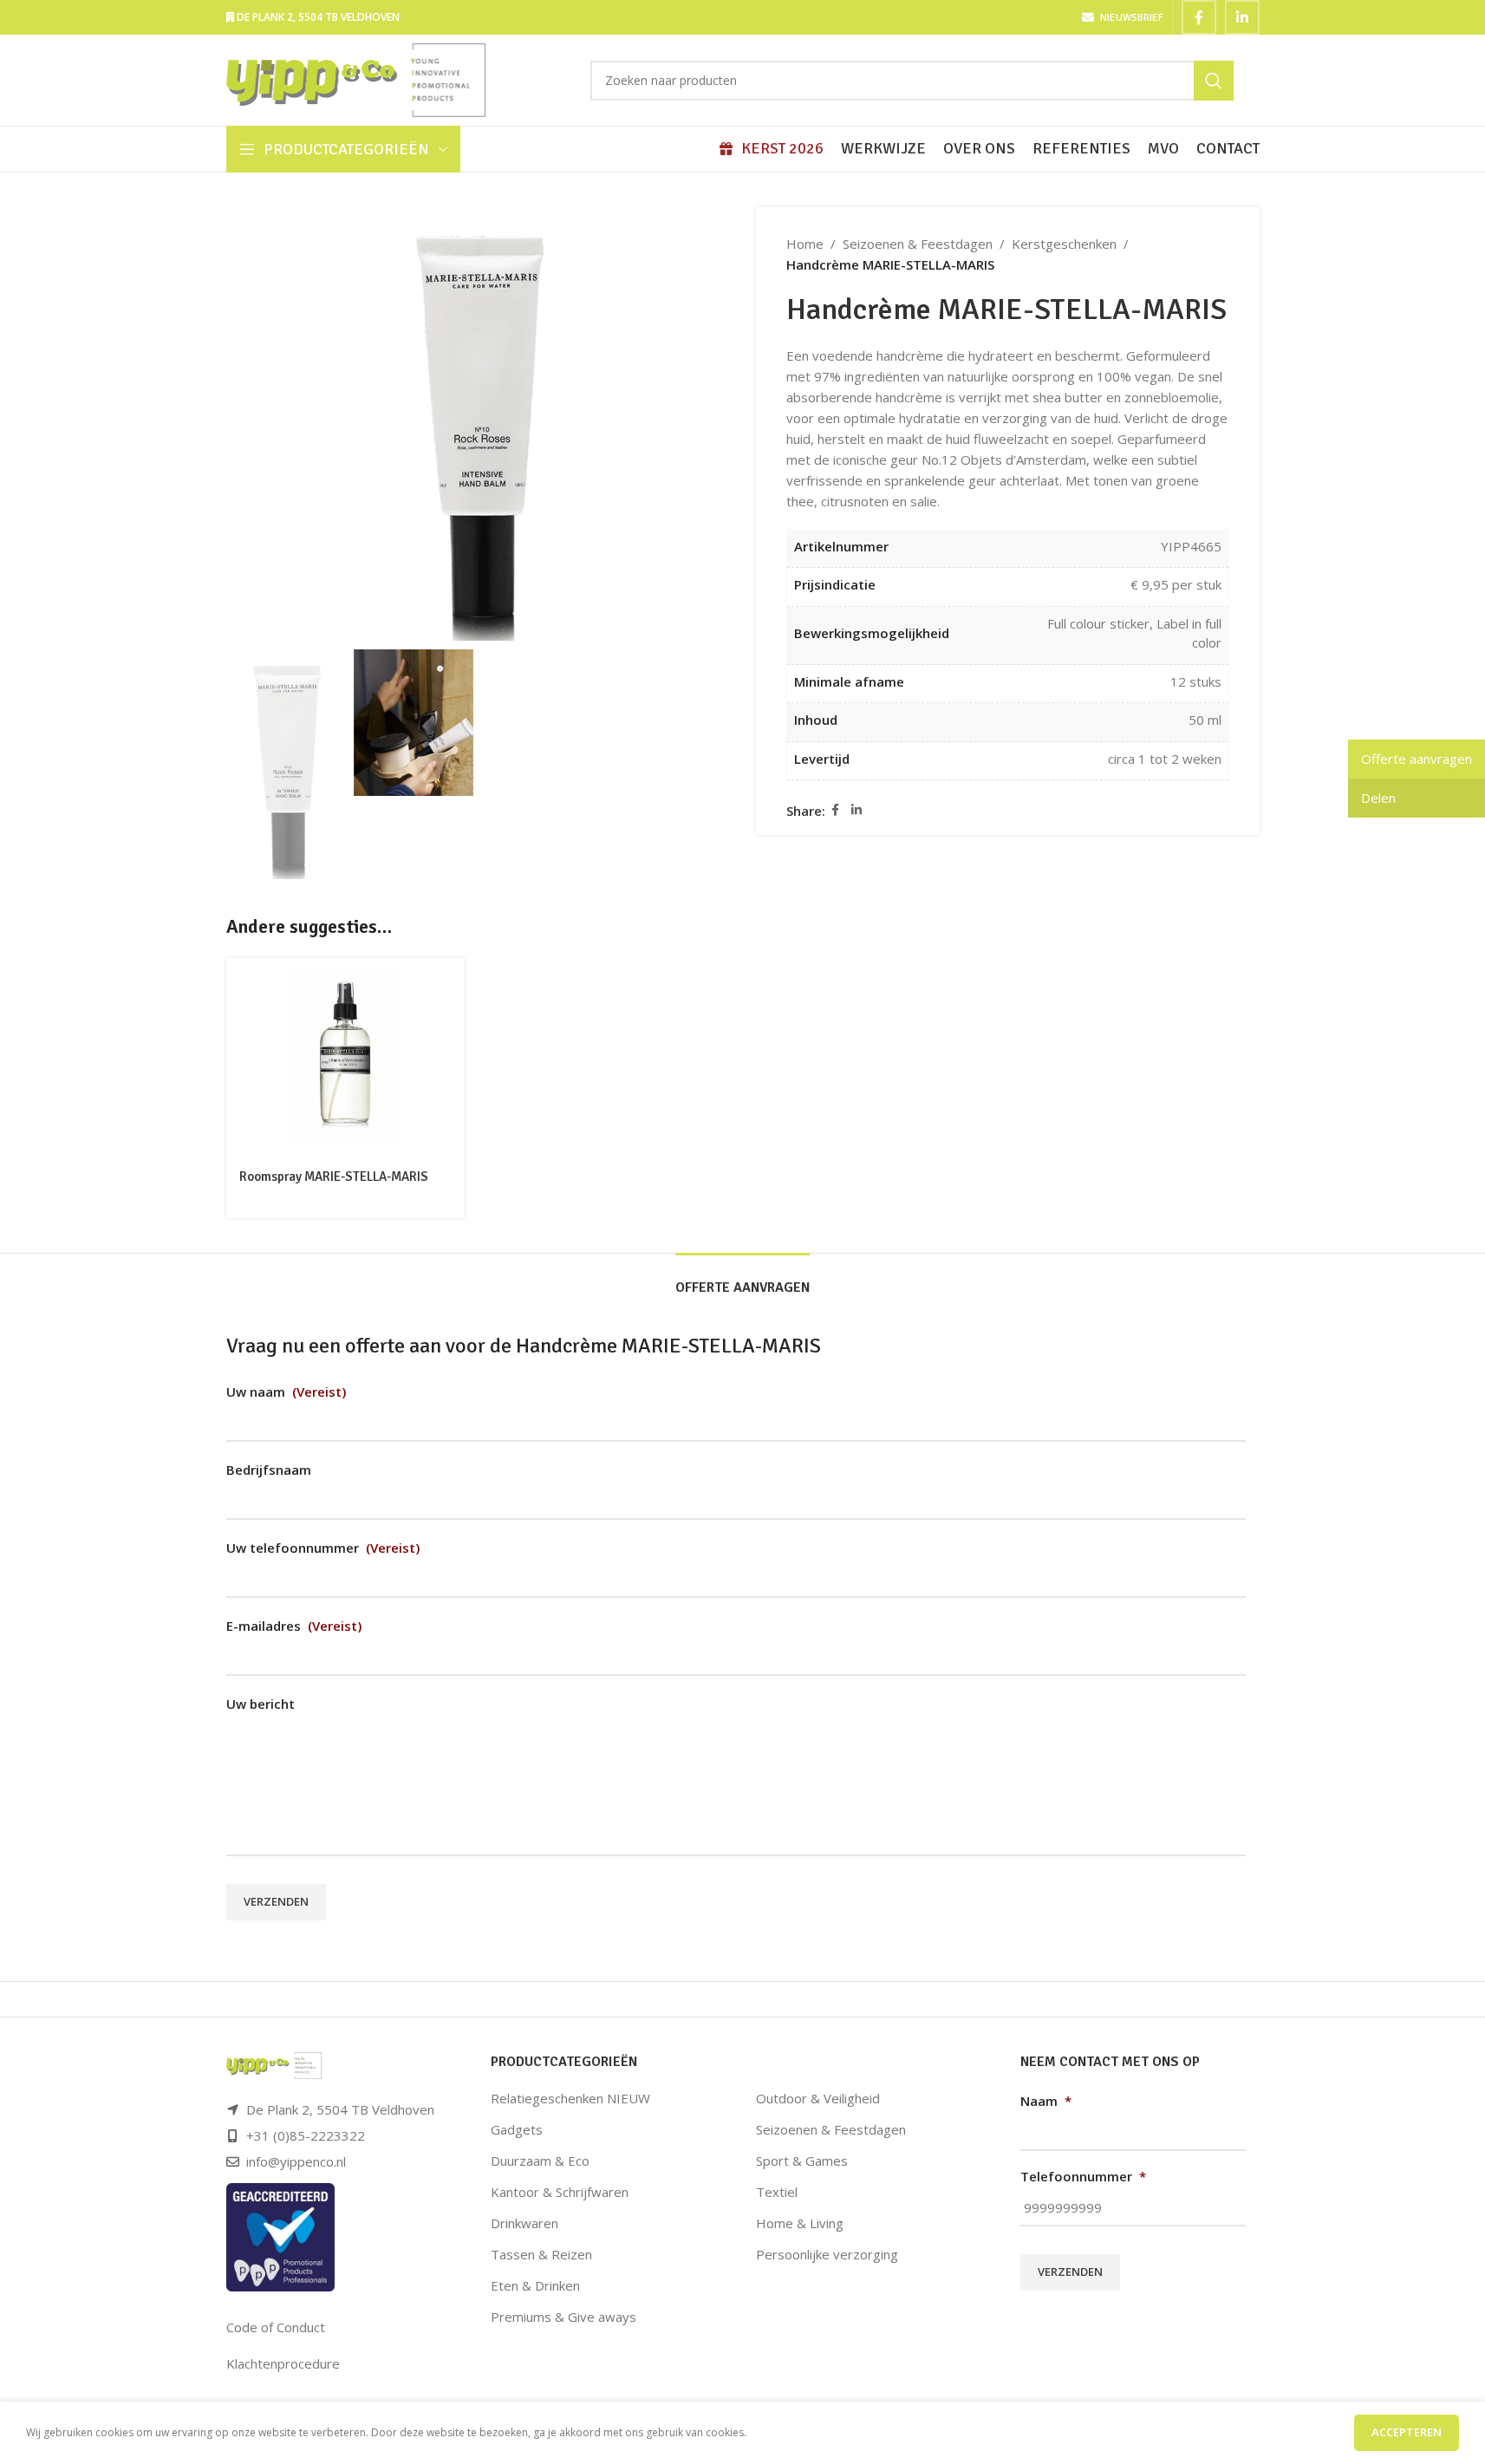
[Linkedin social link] (1242, 17)
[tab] (742, 1279)
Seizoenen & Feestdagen (918, 244)
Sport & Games (802, 2161)
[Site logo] (356, 79)
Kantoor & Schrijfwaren (560, 2192)
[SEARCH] (1214, 81)
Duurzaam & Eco (540, 2161)
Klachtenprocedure (283, 2363)
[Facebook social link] (1199, 17)
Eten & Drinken (535, 2285)
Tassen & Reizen (541, 2254)
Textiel (777, 2192)
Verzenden (276, 1901)
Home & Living (800, 2223)
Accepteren (1407, 2432)
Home (805, 244)
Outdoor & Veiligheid (818, 2098)
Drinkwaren (524, 2223)
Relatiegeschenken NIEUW (570, 2098)
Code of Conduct (276, 2327)
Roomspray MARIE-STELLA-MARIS (334, 1177)
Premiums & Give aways (563, 2317)
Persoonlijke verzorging (827, 2254)
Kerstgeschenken (1064, 244)
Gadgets (517, 2129)
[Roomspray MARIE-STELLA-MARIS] (346, 1058)
